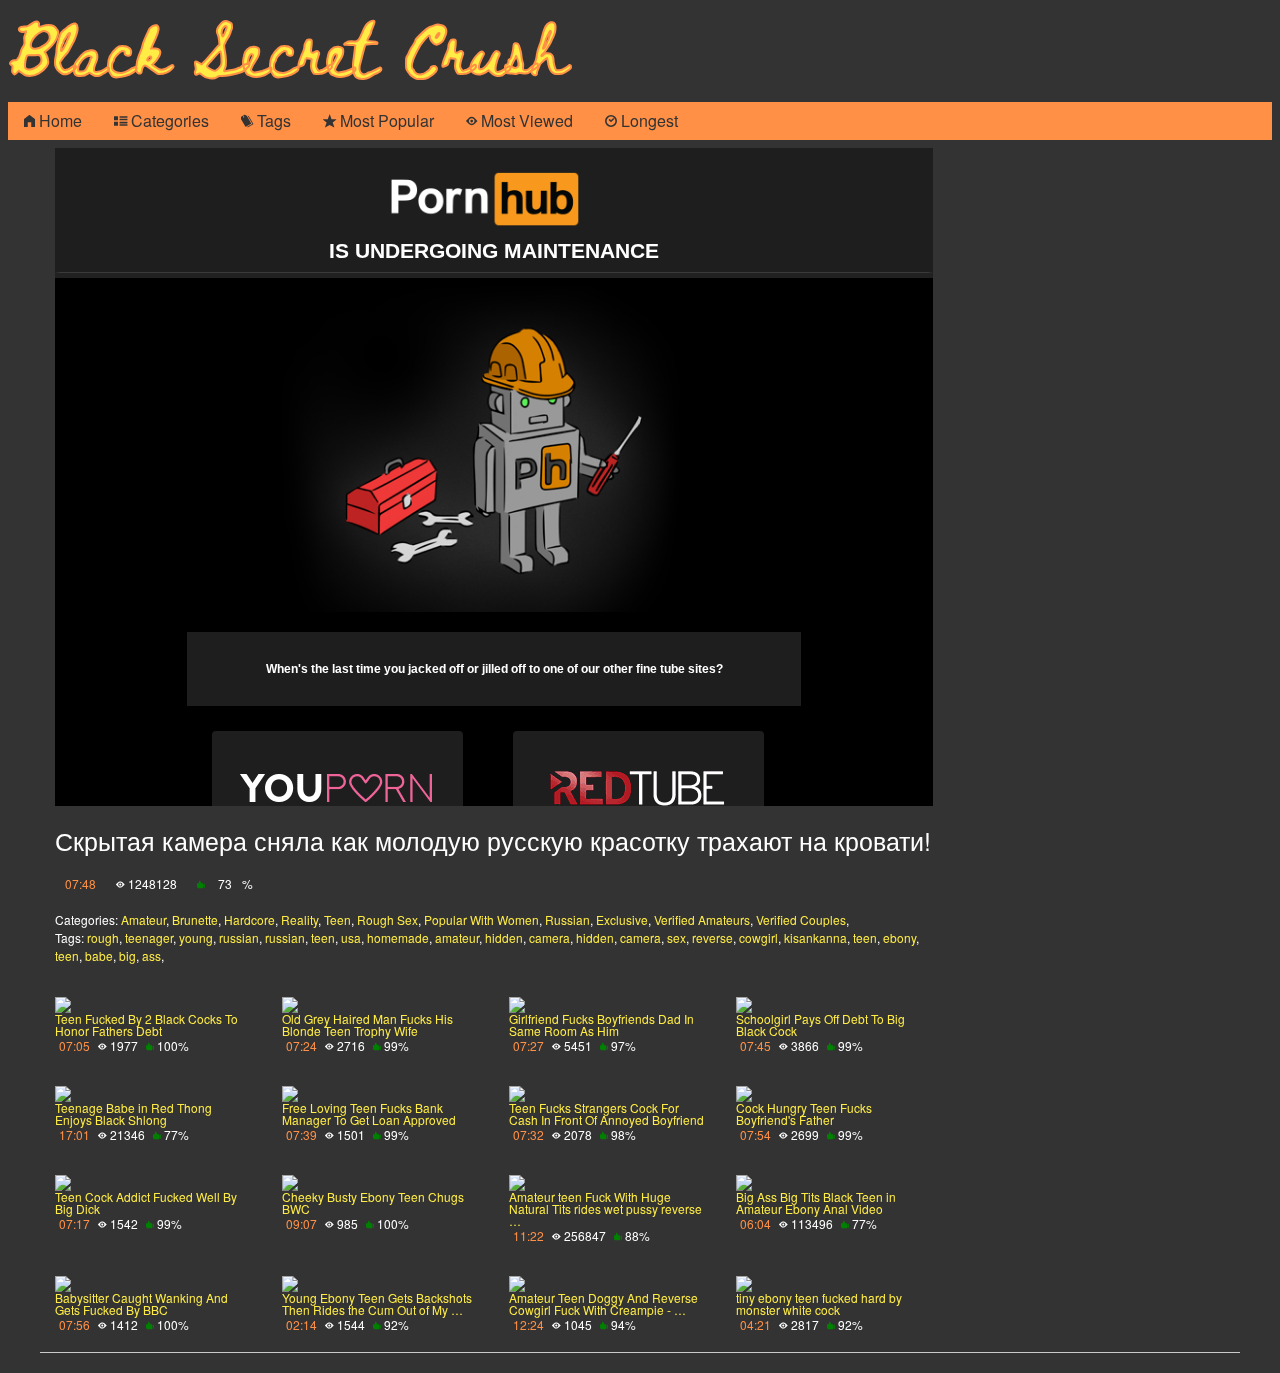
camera (549, 937)
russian (239, 937)
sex (676, 937)
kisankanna (815, 937)
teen (323, 937)
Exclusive (622, 919)
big (127, 955)
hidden (504, 937)
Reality (299, 919)
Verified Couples (801, 919)
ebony (899, 937)
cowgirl (758, 937)
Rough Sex (387, 919)
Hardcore (249, 919)
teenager (149, 937)
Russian (567, 919)
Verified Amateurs (702, 919)
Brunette (195, 919)
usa (351, 937)
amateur (457, 937)
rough (103, 937)
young (196, 937)
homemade (398, 937)
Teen (337, 919)
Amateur (143, 919)
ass (151, 955)
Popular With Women (481, 919)
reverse (712, 937)
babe (99, 955)
